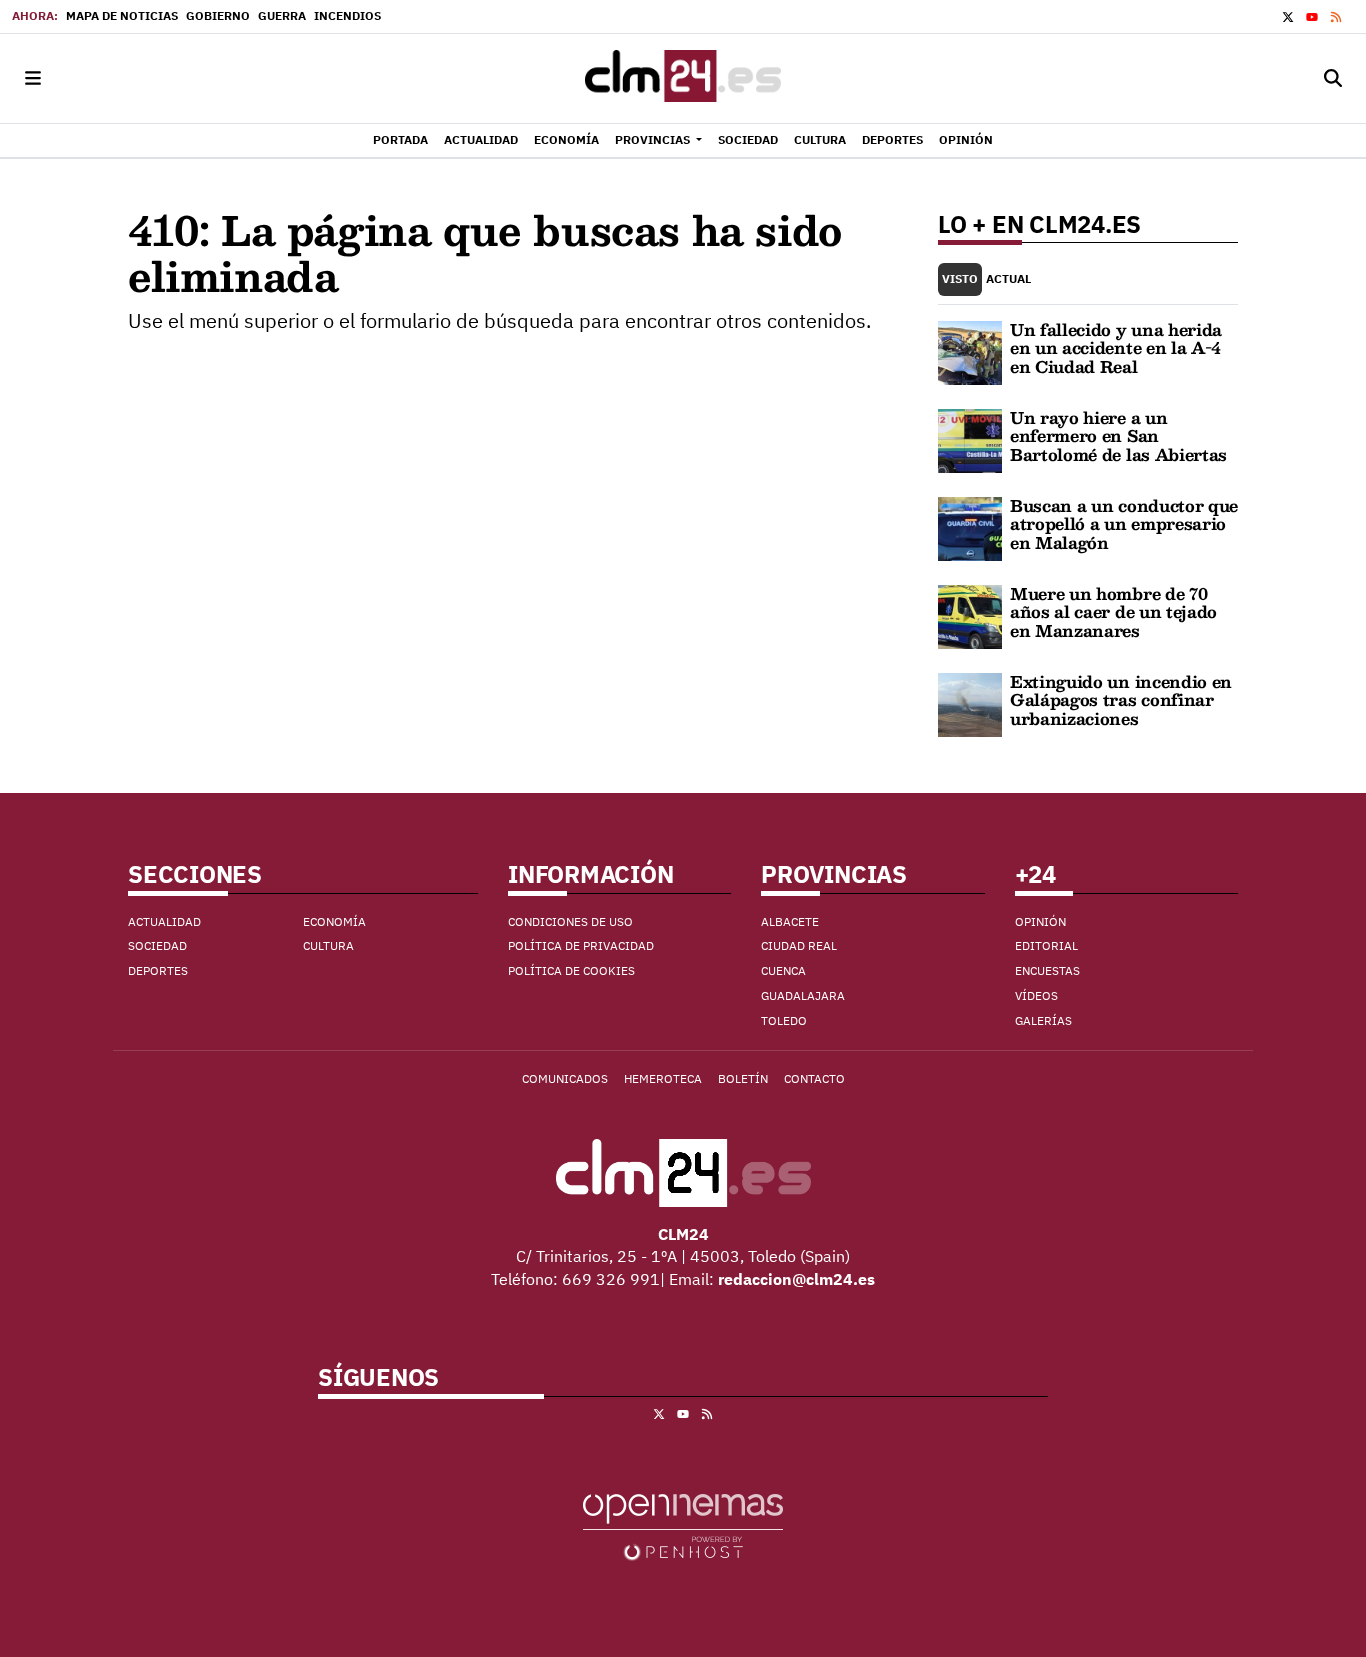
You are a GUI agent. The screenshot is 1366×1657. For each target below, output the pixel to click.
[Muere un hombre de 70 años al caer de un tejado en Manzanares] (970, 615)
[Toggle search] (1333, 78)
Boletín (743, 1078)
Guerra (282, 15)
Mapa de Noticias (122, 15)
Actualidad (164, 921)
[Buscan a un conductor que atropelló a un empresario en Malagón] (970, 527)
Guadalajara (803, 995)
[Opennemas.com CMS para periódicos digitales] (683, 1525)
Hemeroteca (663, 1078)
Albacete (790, 921)
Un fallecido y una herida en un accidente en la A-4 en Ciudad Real (1116, 348)
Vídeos (1036, 995)
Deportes (158, 970)
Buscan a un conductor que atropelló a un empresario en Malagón (1124, 524)
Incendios (347, 15)
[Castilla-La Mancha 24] (683, 78)
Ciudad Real (799, 945)
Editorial (1046, 945)
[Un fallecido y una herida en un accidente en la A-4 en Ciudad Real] (970, 351)
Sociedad (157, 945)
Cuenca (783, 970)
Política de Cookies (571, 970)
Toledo (784, 1020)
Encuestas (1047, 970)
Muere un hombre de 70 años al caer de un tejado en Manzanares (1113, 612)
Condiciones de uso (570, 921)
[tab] (960, 279)
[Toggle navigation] (33, 78)
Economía (334, 921)
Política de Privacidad (581, 945)
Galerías (1043, 1020)
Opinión (1040, 921)
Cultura (328, 945)
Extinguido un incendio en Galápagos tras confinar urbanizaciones (1121, 700)
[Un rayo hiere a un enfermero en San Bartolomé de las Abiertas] (970, 439)
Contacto (814, 1078)
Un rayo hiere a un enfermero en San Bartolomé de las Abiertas (1118, 436)
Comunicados (565, 1078)
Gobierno (218, 15)
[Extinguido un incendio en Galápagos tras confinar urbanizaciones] (970, 703)
